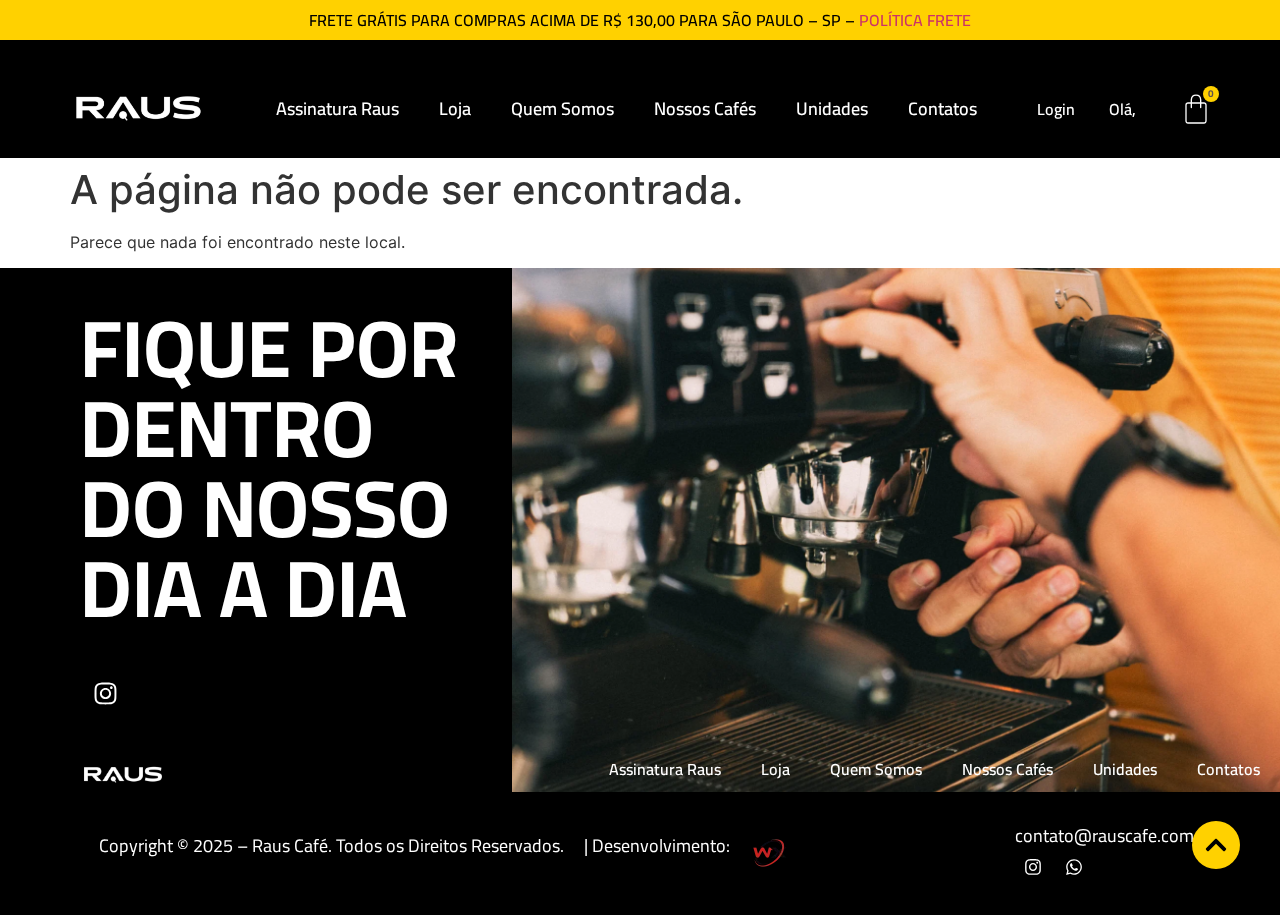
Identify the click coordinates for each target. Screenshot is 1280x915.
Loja (455, 108)
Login (1056, 109)
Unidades (832, 108)
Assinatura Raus (337, 108)
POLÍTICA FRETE (915, 20)
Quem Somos (562, 108)
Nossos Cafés (705, 108)
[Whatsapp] (1074, 867)
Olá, (1122, 109)
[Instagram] (105, 693)
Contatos (942, 108)
